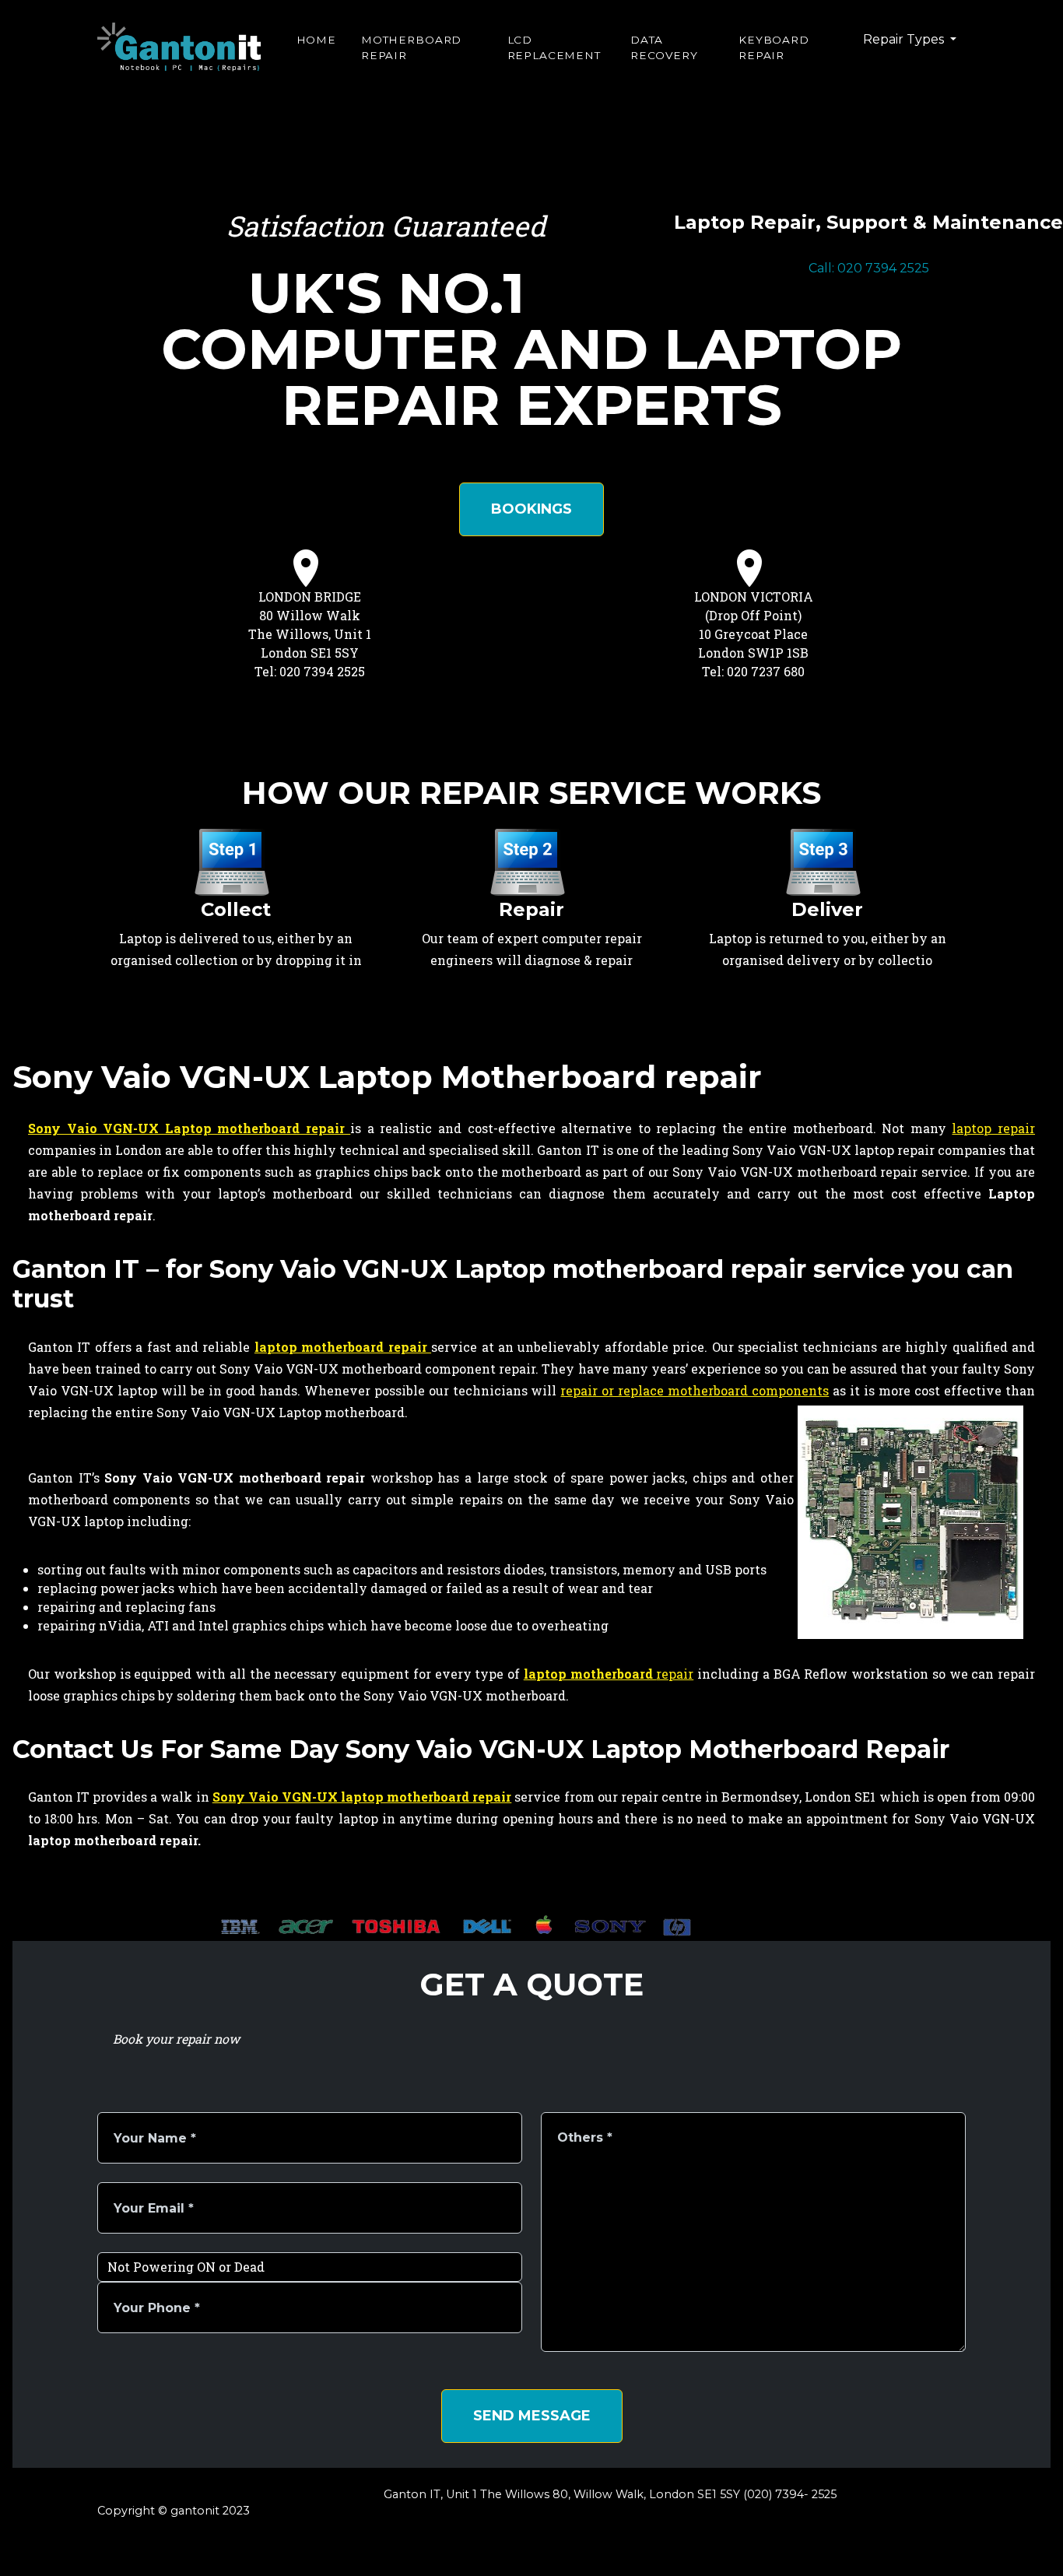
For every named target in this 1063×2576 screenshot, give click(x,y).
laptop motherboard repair (343, 1347)
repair (675, 1674)
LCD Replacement (554, 47)
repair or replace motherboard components (695, 1390)
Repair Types (905, 39)
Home (316, 40)
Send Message (532, 2416)
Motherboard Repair (411, 47)
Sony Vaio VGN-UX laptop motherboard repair (362, 1797)
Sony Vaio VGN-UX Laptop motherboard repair (189, 1128)
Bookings (531, 509)
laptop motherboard (590, 1674)
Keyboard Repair (774, 47)
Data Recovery (664, 47)
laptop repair (993, 1128)
